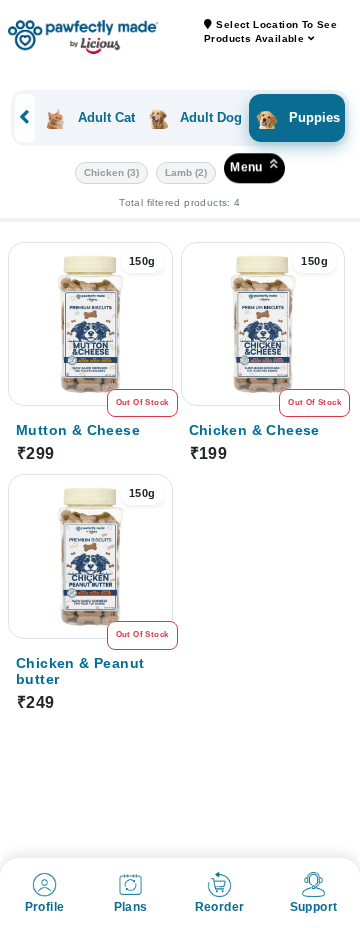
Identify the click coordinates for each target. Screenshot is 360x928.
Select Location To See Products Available (270, 31)
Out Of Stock (142, 402)
